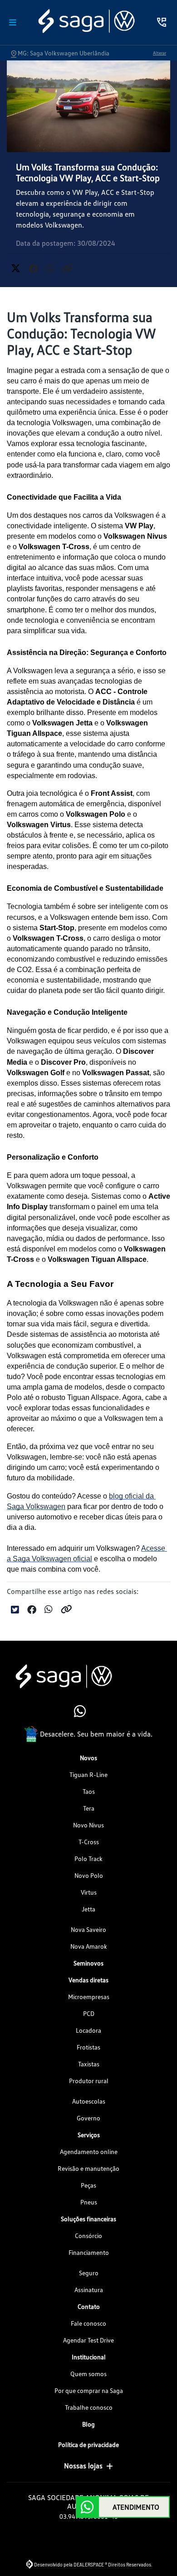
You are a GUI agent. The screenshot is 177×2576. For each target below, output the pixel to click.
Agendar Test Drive (88, 2340)
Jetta (88, 1909)
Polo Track (88, 1859)
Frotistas (88, 2047)
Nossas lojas (83, 2466)
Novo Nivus (88, 1825)
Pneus (89, 2202)
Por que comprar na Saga (89, 2390)
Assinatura (89, 2290)
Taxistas (89, 2064)
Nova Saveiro (88, 1929)
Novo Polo (89, 1875)
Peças (88, 2185)
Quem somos (88, 2374)
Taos (89, 1791)
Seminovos (88, 1963)
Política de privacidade (88, 2444)
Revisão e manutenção (88, 2168)
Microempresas (89, 1997)
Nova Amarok (89, 1946)
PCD (89, 2013)
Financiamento (89, 2252)
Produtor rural (89, 2081)
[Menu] (13, 22)
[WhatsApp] (78, 1712)
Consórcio (88, 2236)
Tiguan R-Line (88, 1774)
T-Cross (89, 1842)
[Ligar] (162, 22)
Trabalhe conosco (89, 2407)
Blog (88, 2424)
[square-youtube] (99, 1712)
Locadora (88, 2030)
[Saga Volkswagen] (86, 21)
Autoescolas (89, 2101)
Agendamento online (89, 2152)
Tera (89, 1808)
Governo (88, 2118)
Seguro (89, 2273)
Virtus (89, 1892)
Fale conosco (88, 2323)
